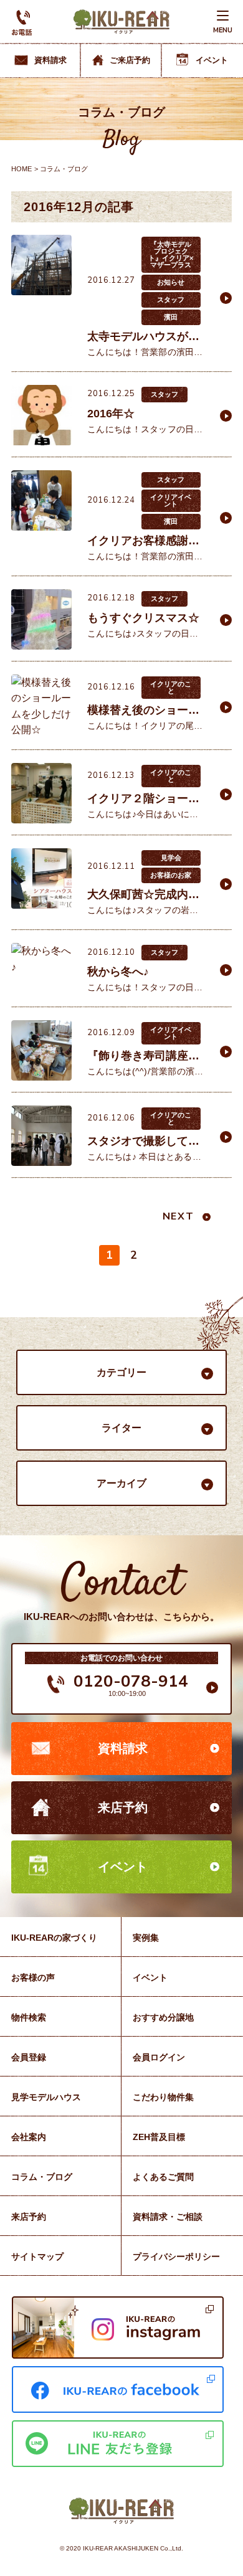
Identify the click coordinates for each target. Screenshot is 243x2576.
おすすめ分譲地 (163, 2017)
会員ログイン (159, 2057)
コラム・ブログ (42, 2177)
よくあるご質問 (163, 2177)
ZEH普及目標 (159, 2137)
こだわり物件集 (163, 2097)
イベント (123, 1867)
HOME (21, 169)
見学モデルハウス (46, 2097)
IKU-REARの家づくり (54, 1938)
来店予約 (123, 1807)
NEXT (178, 1216)
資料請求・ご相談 (168, 2217)
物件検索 (29, 2017)
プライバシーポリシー (176, 2256)
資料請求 (123, 1748)
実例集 (146, 1938)
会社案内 (29, 2137)
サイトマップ (37, 2256)
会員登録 (29, 2057)
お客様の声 (33, 1977)
